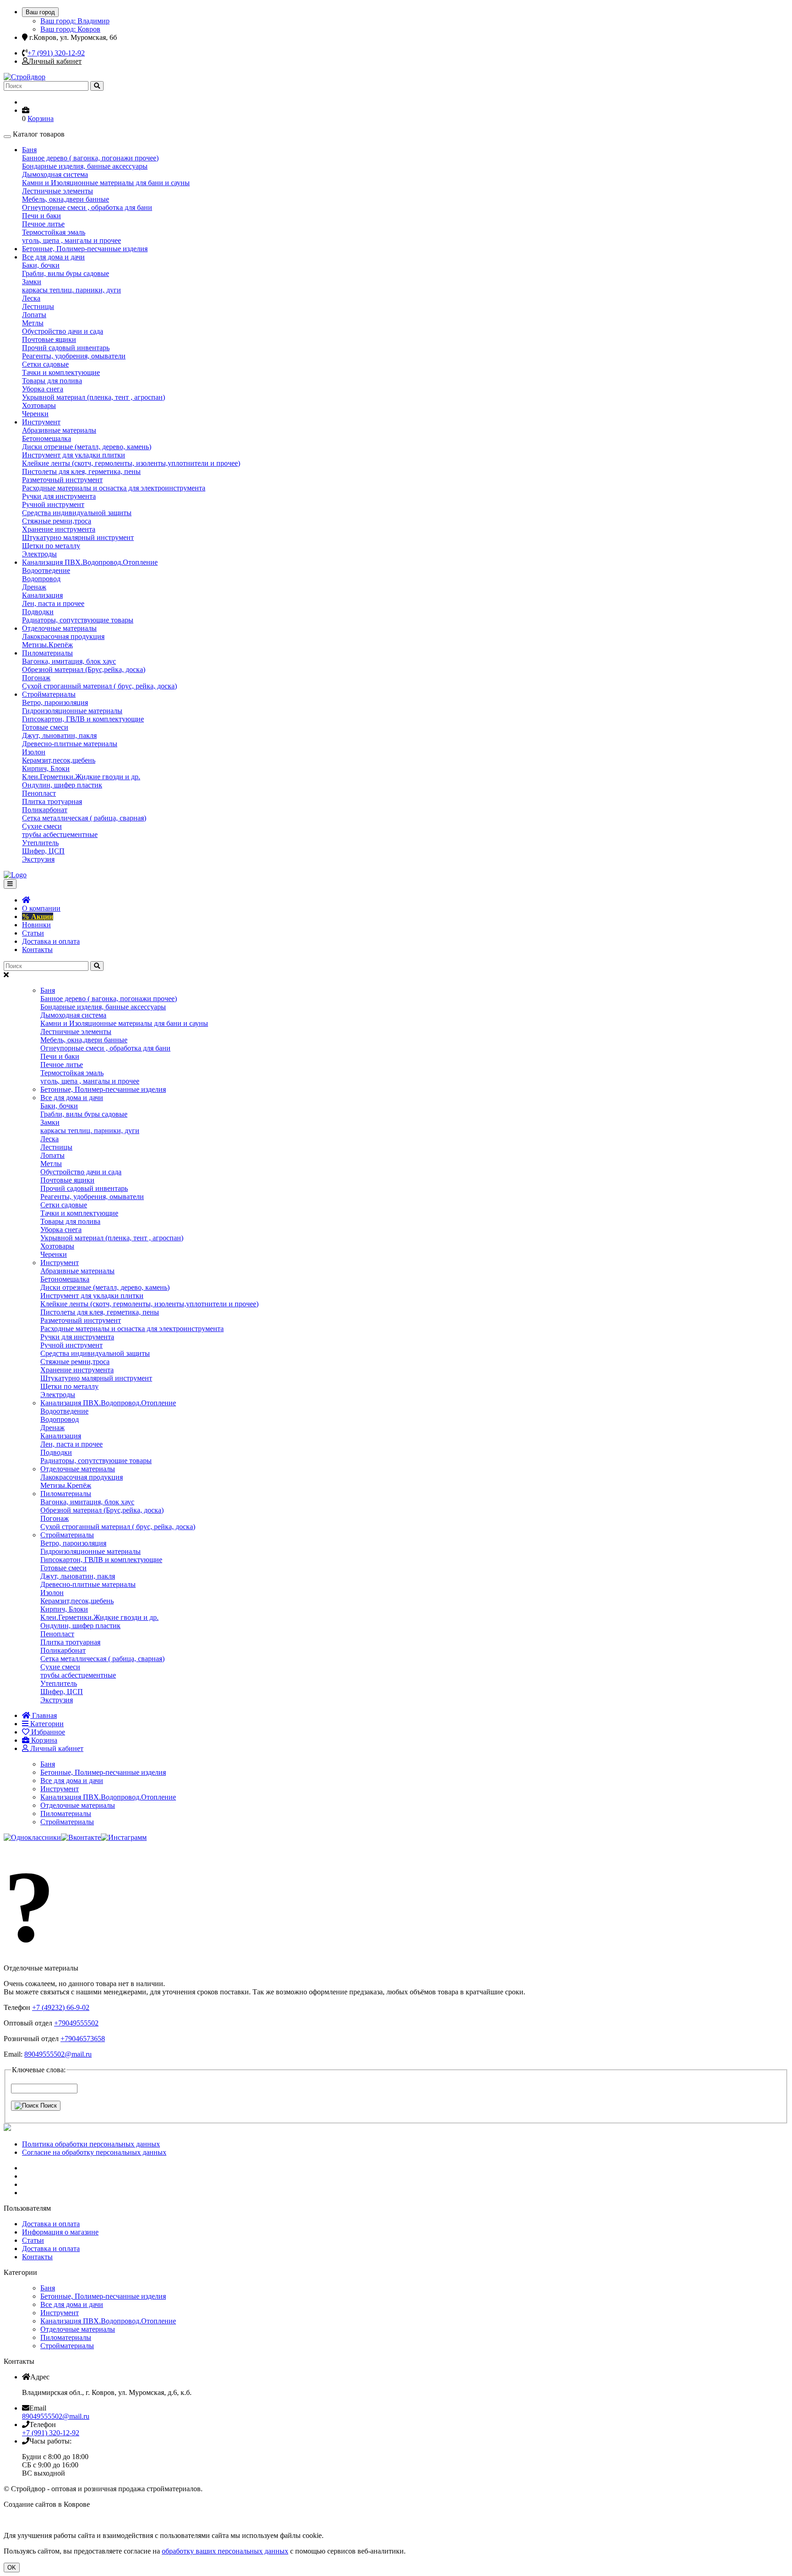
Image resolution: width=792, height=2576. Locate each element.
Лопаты (34, 315)
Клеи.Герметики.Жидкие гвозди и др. (81, 777)
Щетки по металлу (51, 546)
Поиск (48, 2105)
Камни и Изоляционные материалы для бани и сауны (106, 183)
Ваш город (40, 12)
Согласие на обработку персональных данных (94, 2152)
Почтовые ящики (49, 339)
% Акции (38, 916)
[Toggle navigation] (10, 884)
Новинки (36, 925)
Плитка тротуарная (52, 801)
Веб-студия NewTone (124, 2504)
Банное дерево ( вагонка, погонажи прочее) (90, 158)
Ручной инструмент (53, 504)
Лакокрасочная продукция (63, 636)
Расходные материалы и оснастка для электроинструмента (114, 488)
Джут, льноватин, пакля (59, 735)
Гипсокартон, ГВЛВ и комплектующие (83, 719)
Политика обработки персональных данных (91, 2144)
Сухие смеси (42, 826)
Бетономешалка (47, 438)
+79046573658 (83, 2039)
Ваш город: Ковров (70, 29)
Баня (29, 150)
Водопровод (41, 579)
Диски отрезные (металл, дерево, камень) (87, 447)
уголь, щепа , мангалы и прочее (71, 240)
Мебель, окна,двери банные (66, 199)
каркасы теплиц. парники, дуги (71, 290)
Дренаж (34, 587)
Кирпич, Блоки (46, 768)
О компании (41, 908)
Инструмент (41, 422)
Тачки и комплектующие (61, 372)
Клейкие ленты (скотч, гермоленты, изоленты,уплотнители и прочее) (131, 463)
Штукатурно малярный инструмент (78, 537)
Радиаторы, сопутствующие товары (78, 620)
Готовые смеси (45, 727)
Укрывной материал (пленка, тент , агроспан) (93, 397)
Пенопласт (39, 793)
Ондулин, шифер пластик (62, 785)
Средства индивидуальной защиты (77, 513)
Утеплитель (40, 843)
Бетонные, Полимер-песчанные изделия (85, 249)
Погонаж (36, 678)
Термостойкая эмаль (54, 232)
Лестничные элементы (58, 191)
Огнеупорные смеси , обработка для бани (87, 207)
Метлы (33, 323)
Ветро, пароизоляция (55, 702)
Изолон (34, 752)
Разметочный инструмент (62, 480)
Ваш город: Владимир (75, 21)
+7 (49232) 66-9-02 (61, 2007)
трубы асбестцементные (60, 834)
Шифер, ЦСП (43, 851)
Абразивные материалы (59, 430)
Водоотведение (46, 570)
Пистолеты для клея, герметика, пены (81, 471)
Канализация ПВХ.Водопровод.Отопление (90, 562)
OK (12, 2568)
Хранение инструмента (59, 529)
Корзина (41, 118)
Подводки (38, 612)
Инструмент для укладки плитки (74, 455)
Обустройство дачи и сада (63, 331)
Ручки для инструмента (59, 496)
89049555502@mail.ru (58, 2054)
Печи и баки (41, 216)
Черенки (35, 414)
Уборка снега (43, 389)
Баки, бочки (41, 265)
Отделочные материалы (59, 628)
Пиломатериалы (47, 653)
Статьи (33, 933)
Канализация (42, 595)
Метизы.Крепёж (47, 645)
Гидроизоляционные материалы (72, 711)
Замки (32, 282)
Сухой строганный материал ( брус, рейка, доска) (99, 686)
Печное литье (43, 224)
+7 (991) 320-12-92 (56, 53)
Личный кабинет (55, 61)
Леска (31, 298)
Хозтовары (39, 405)
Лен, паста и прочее (53, 603)
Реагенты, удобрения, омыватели (74, 356)
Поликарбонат (45, 810)
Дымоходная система (55, 174)
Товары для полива (52, 381)
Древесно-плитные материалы (70, 744)
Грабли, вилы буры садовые (66, 273)
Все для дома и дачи (53, 257)
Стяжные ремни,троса (57, 521)
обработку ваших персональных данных (225, 2551)
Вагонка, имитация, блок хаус (69, 661)
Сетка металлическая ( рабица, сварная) (84, 818)
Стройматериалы (49, 694)
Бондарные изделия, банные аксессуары (85, 166)
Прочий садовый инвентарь (66, 348)
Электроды (39, 554)
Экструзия (38, 859)
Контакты (37, 949)
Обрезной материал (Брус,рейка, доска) (84, 669)
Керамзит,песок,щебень (59, 760)
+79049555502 (76, 2023)
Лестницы (38, 306)
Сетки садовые (45, 364)
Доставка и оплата (51, 941)
